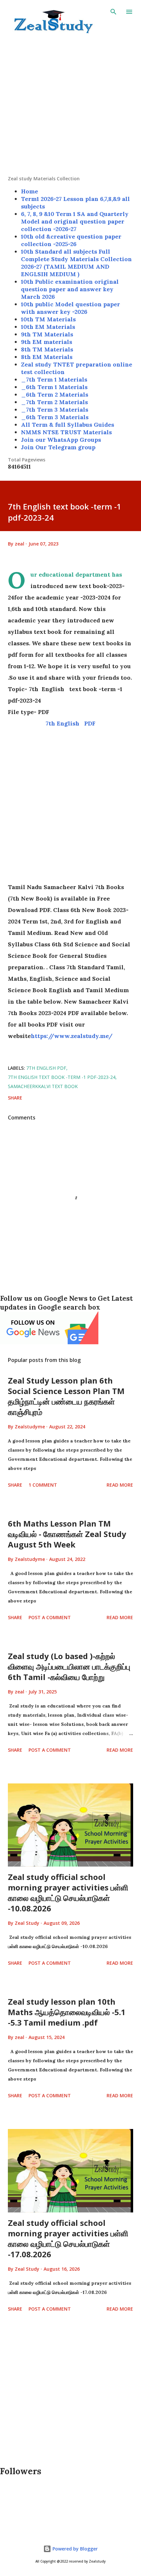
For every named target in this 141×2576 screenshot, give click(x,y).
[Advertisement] (70, 105)
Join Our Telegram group (58, 447)
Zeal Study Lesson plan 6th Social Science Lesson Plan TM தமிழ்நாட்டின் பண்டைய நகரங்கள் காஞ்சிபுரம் (66, 1396)
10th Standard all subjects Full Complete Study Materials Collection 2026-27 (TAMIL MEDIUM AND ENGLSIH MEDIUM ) (76, 263)
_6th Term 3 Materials (55, 417)
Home (30, 191)
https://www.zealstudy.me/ (72, 1036)
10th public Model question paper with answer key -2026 (70, 308)
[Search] (113, 12)
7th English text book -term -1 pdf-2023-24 (62, 1077)
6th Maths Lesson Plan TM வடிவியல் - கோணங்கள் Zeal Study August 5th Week (67, 1534)
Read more (120, 1485)
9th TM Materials (47, 334)
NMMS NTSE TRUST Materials (66, 432)
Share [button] (15, 1098)
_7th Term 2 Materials (54, 402)
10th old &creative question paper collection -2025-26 (71, 240)
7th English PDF (70, 723)
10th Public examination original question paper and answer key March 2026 (70, 289)
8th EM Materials (47, 357)
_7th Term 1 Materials (54, 379)
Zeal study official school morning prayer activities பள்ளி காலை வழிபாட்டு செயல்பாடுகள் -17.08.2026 (68, 2238)
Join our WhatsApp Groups (61, 440)
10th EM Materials (48, 327)
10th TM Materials (48, 319)
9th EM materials (47, 342)
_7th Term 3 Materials (55, 410)
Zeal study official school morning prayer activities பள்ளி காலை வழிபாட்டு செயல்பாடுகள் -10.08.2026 (68, 1893)
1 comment (43, 1485)
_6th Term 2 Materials (55, 394)
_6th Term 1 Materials (54, 387)
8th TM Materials (47, 349)
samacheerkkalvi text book (43, 1086)
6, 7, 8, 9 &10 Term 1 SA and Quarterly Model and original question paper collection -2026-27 (75, 221)
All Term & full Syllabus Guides (68, 425)
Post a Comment (50, 1617)
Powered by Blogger (74, 2549)
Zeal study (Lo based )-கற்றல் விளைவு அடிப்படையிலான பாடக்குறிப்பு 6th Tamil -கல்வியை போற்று (69, 1666)
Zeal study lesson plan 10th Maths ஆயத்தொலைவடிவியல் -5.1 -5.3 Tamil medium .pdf (67, 2012)
